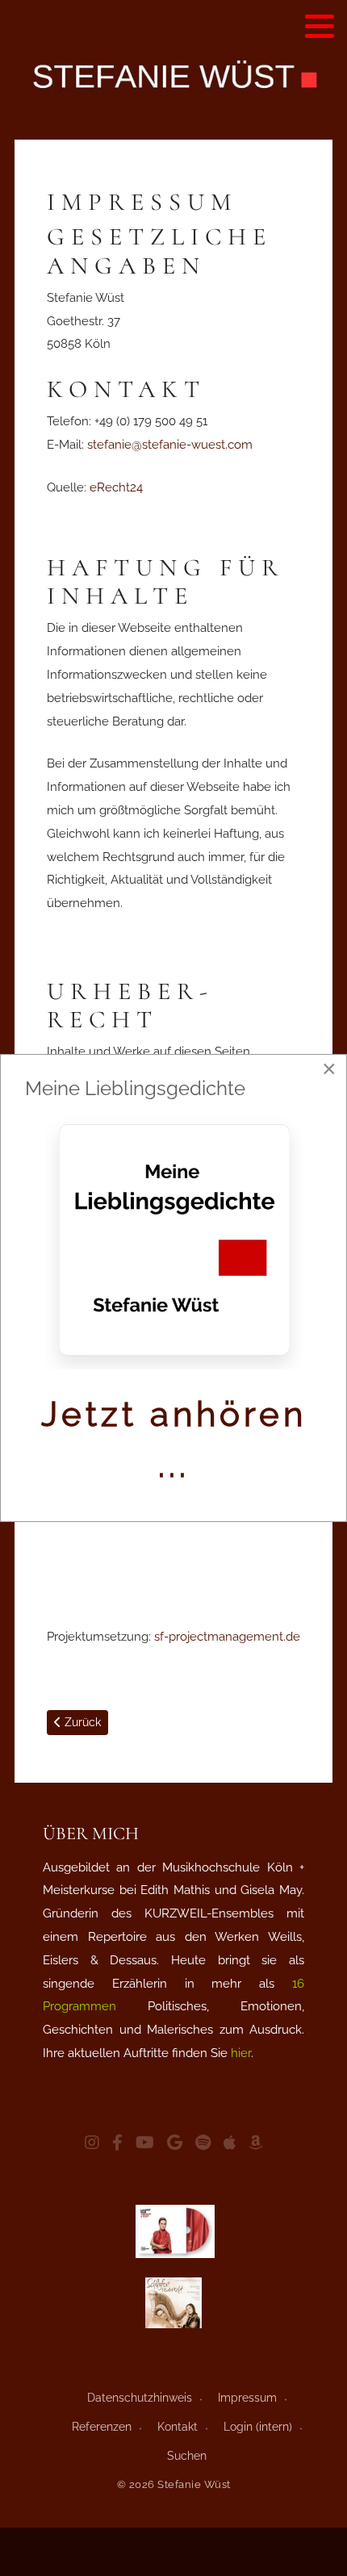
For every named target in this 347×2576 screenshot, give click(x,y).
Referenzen (102, 2427)
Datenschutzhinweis (140, 2398)
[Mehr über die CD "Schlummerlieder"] (173, 2303)
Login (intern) (258, 2427)
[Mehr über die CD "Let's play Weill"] (175, 2231)
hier (241, 2053)
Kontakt (178, 2427)
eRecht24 (116, 487)
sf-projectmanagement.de (227, 1637)
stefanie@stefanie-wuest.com (170, 445)
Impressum (247, 2398)
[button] (320, 26)
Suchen (187, 2456)
